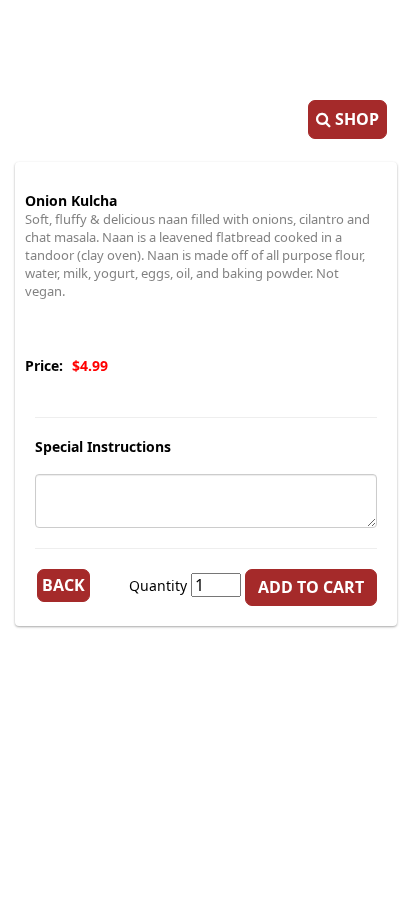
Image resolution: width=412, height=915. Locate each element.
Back (63, 585)
